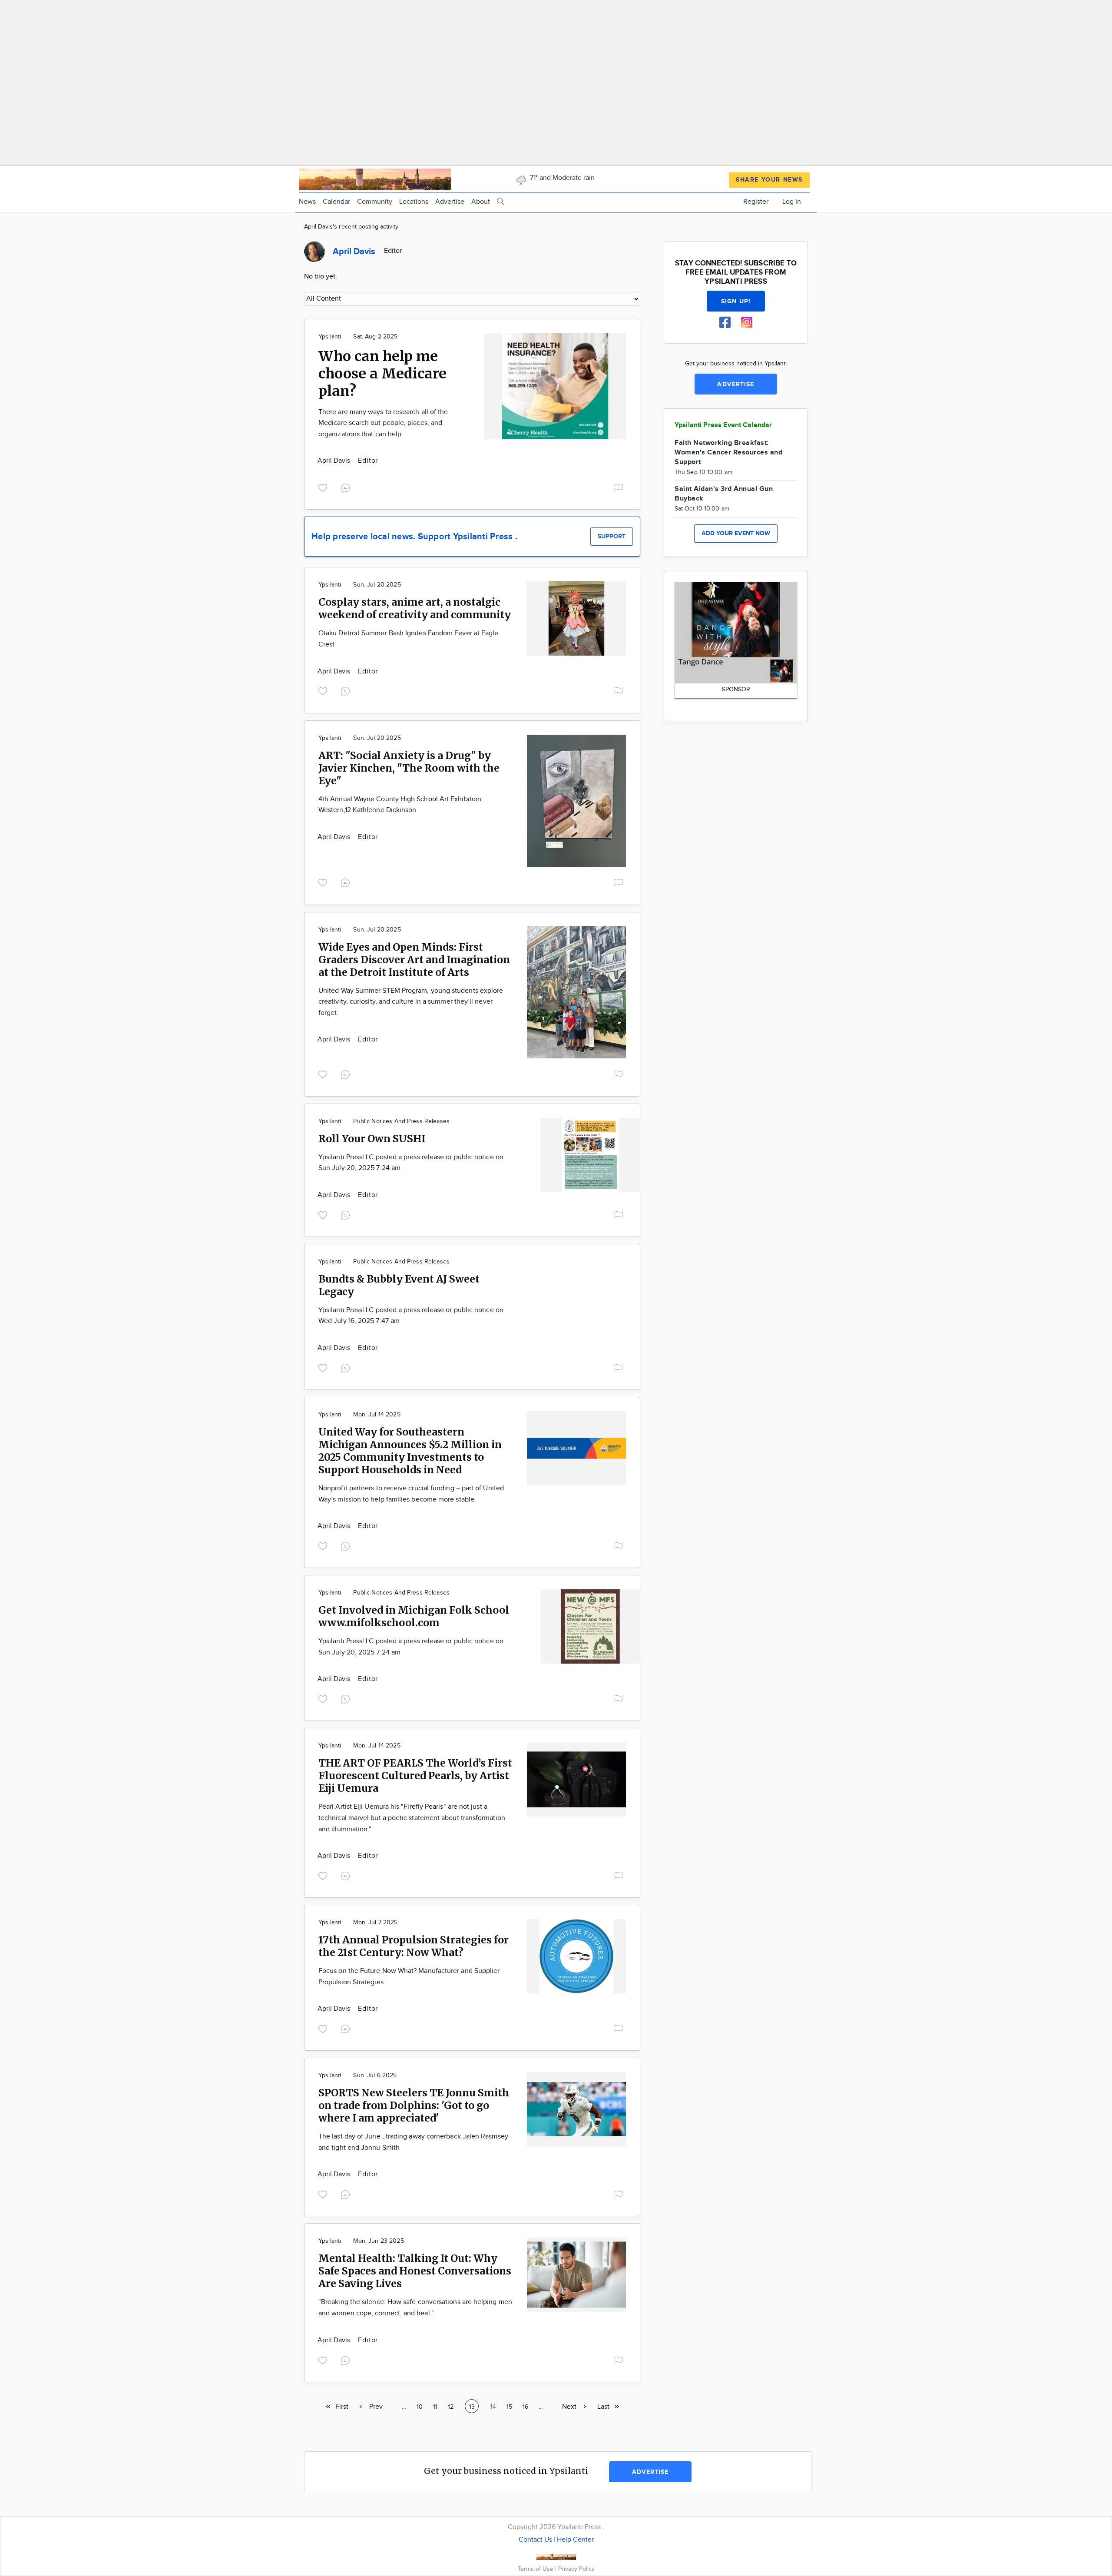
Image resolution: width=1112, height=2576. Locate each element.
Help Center (575, 2540)
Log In (792, 202)
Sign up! (736, 301)
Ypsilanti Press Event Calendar (723, 425)
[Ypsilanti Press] (375, 178)
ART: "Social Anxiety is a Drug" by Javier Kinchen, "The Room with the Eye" (409, 768)
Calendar (336, 202)
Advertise (450, 202)
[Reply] (347, 487)
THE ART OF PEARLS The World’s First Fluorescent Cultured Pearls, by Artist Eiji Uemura (415, 1775)
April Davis (335, 461)
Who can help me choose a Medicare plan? (382, 374)
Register (756, 202)
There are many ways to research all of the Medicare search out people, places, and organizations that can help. (383, 423)
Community (375, 202)
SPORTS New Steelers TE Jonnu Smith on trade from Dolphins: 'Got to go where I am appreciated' (414, 2105)
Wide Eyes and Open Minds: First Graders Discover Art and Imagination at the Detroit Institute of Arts (414, 960)
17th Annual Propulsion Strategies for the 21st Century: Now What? (414, 1946)
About (481, 202)
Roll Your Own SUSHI (372, 1139)
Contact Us (535, 2540)
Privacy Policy (576, 2569)
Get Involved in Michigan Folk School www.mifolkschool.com (414, 1616)
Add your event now (736, 533)
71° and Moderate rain (561, 178)
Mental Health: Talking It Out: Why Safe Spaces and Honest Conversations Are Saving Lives (415, 2271)
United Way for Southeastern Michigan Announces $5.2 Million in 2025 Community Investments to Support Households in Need (410, 1451)
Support (612, 536)
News (307, 202)
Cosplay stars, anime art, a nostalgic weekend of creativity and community (415, 608)
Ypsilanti (330, 337)
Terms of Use (536, 2569)
